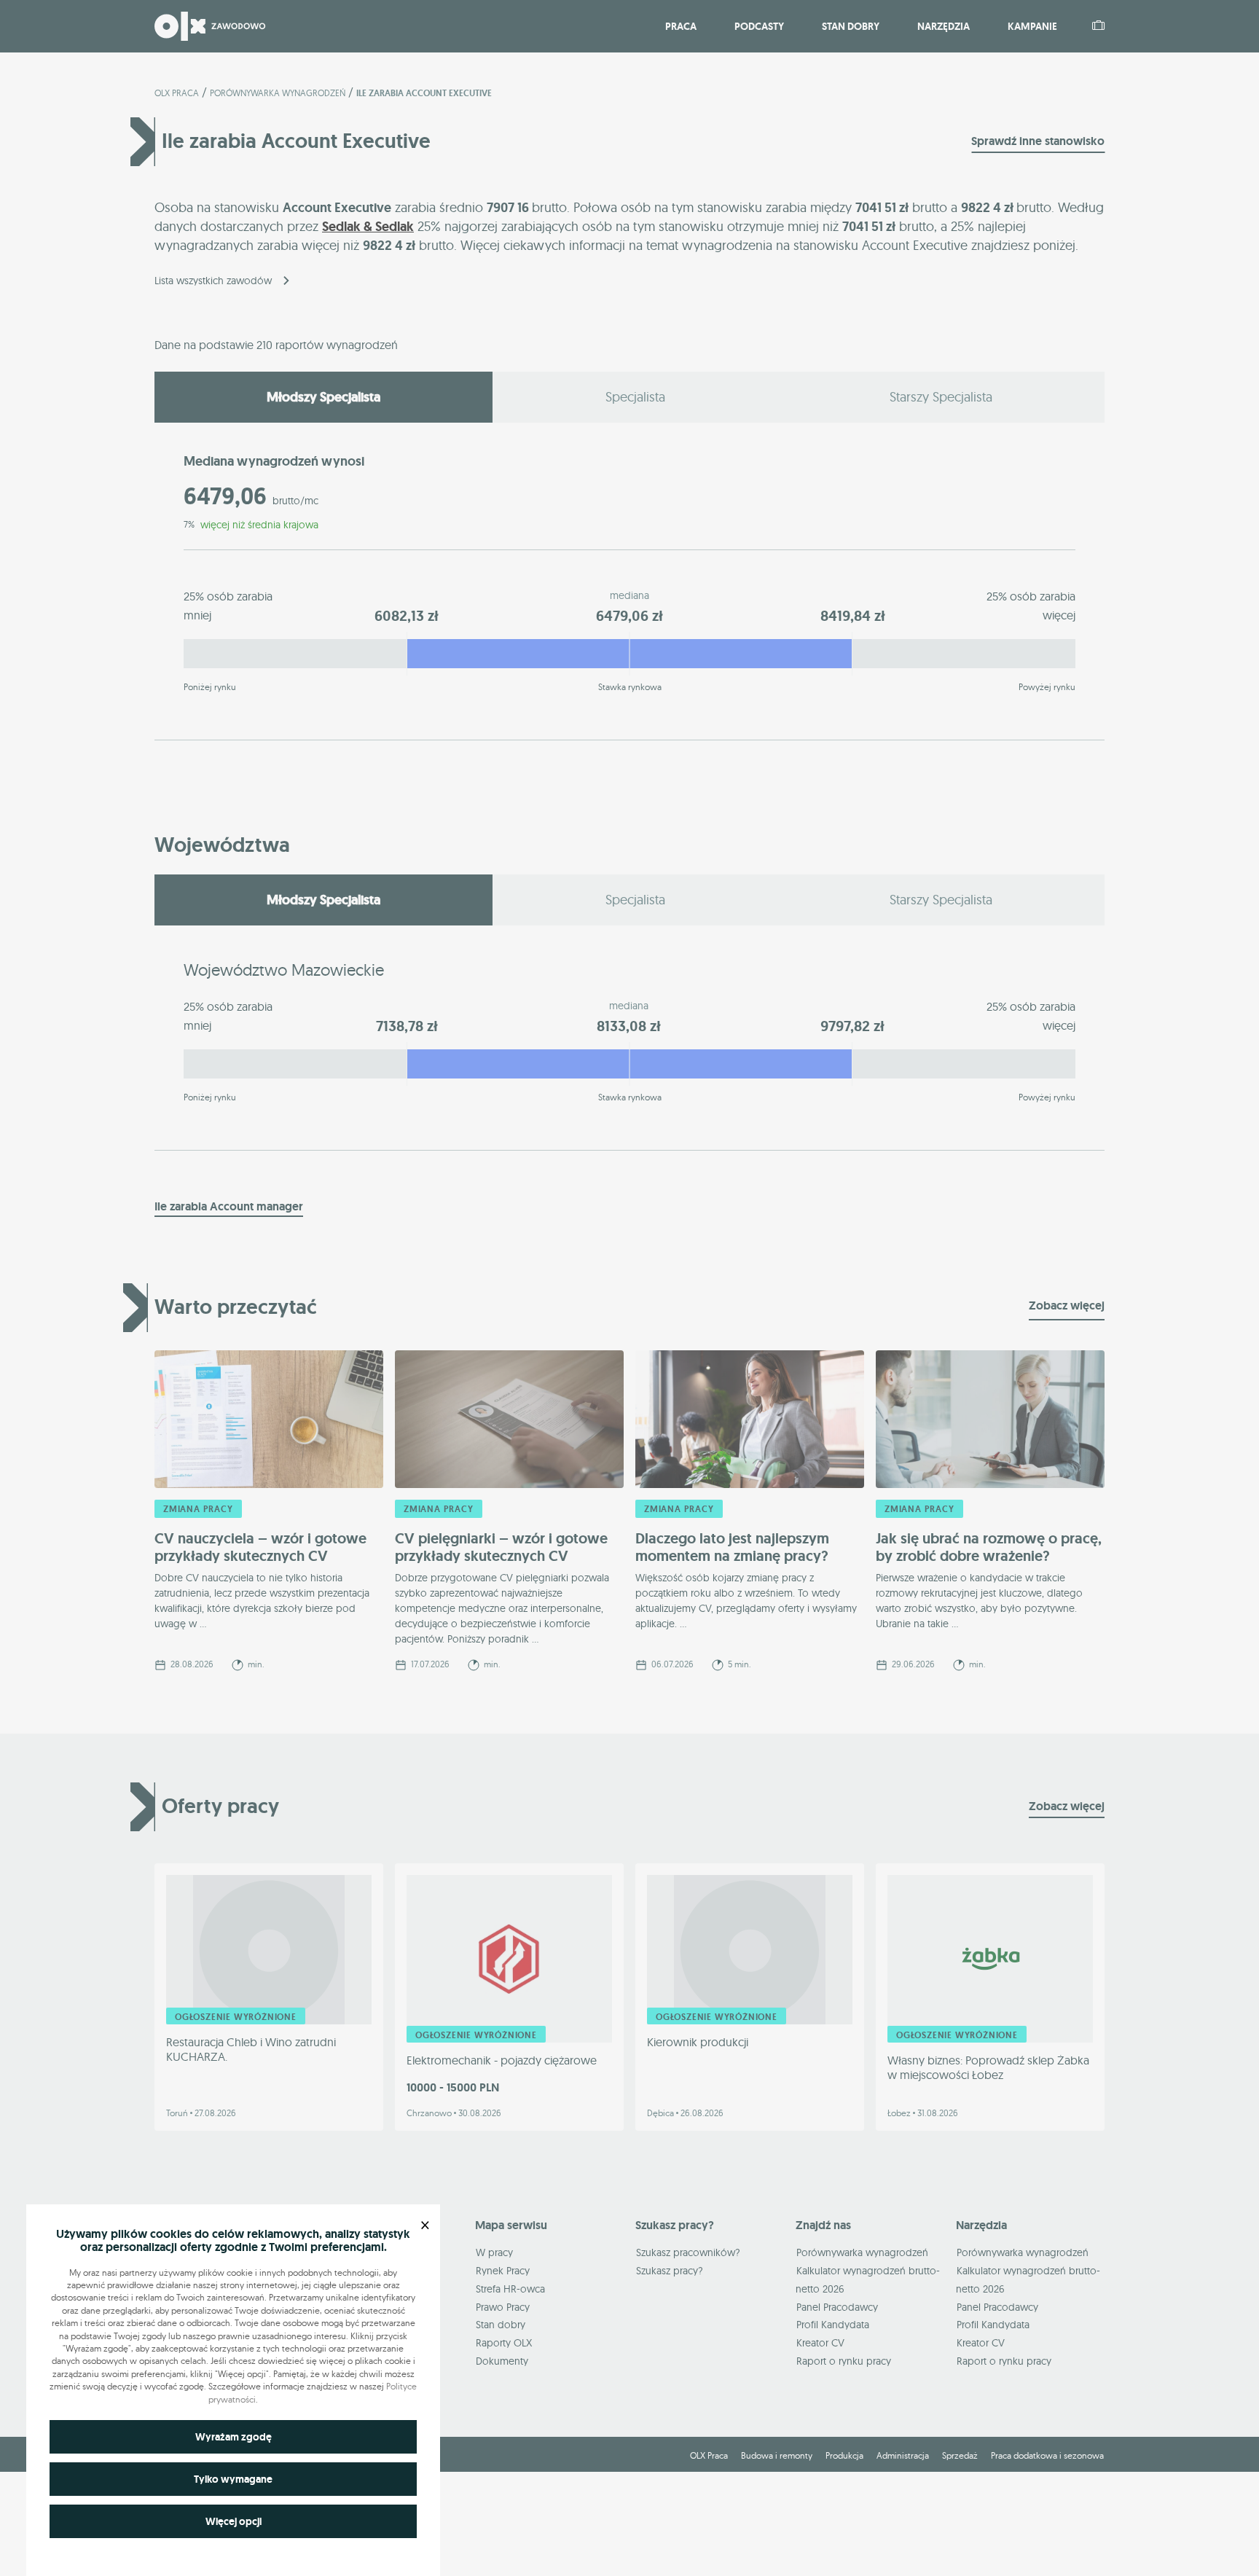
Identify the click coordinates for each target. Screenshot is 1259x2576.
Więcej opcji (234, 2521)
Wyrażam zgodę (234, 2437)
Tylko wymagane (233, 2479)
